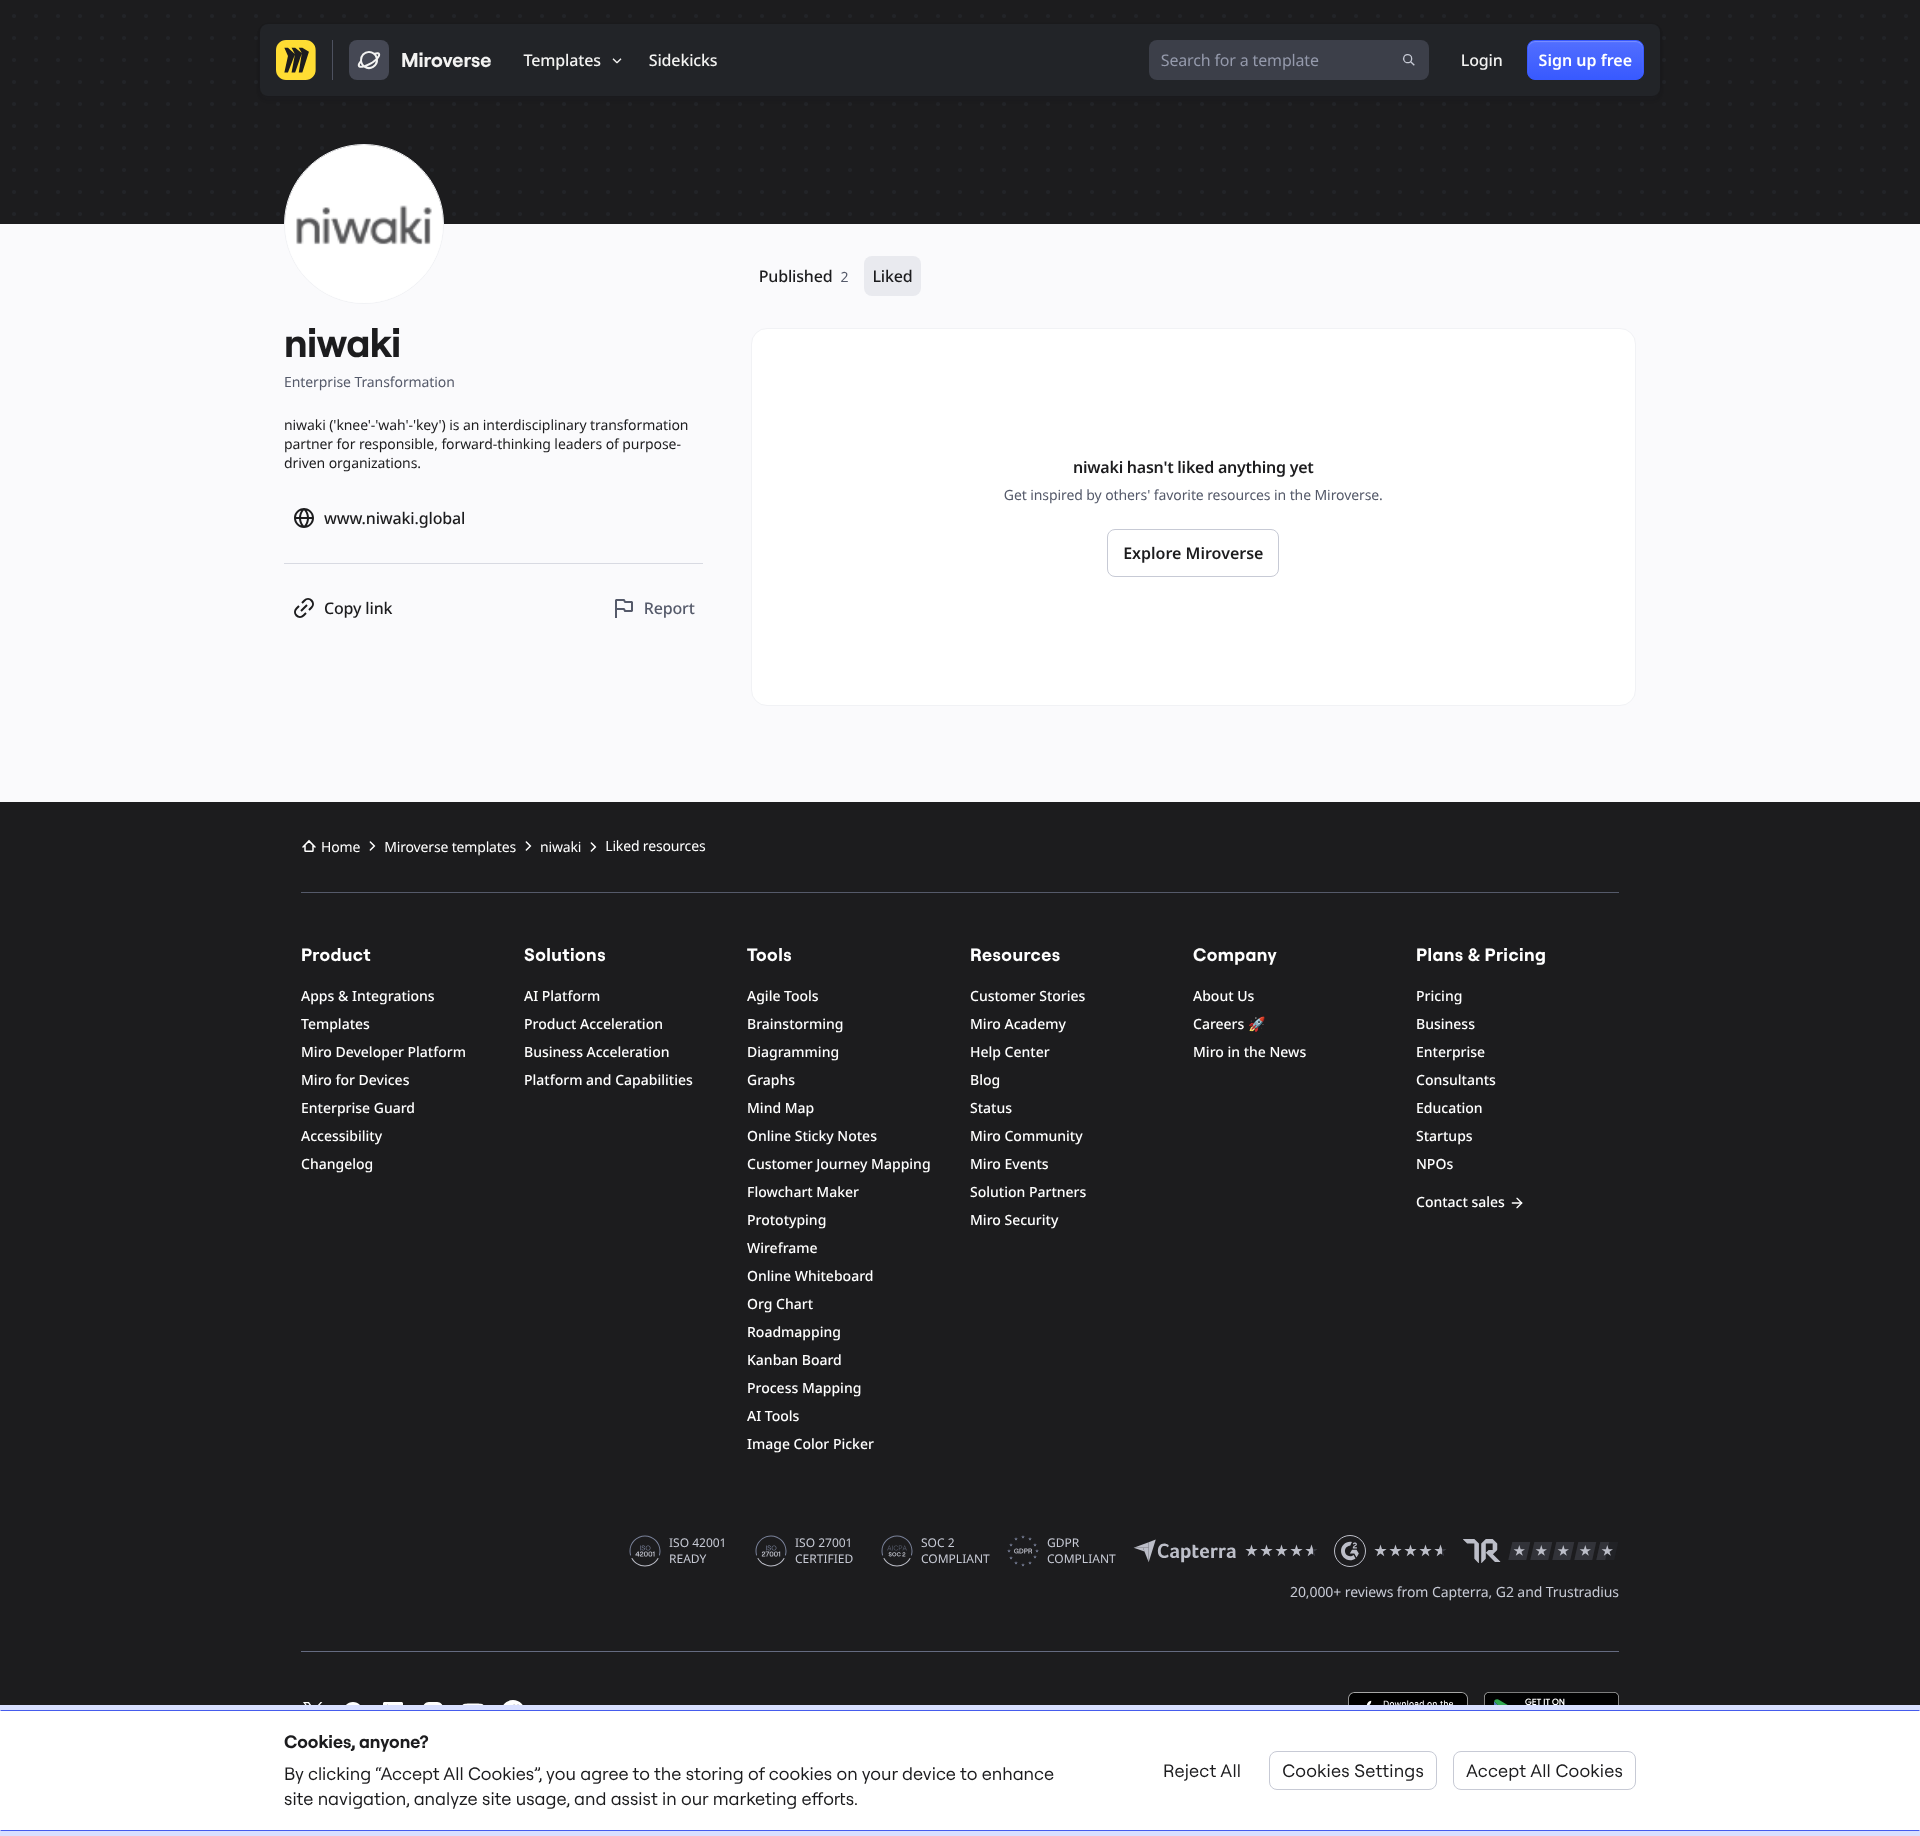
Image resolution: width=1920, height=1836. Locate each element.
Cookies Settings (1353, 1770)
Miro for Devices (355, 1080)
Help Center (1010, 1052)
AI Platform (562, 996)
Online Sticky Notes (812, 1136)
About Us (1223, 996)
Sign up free (1585, 60)
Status (991, 1108)
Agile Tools (783, 996)
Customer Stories (1027, 996)
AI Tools (773, 1416)
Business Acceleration (596, 1052)
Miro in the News (1249, 1052)
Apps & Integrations (368, 996)
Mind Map (780, 1108)
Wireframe (782, 1248)
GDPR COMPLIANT (1081, 1551)
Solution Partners (1028, 1192)
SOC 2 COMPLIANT (955, 1551)
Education (1449, 1108)
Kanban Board (794, 1360)
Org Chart (780, 1304)
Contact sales (1460, 1202)
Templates (335, 1024)
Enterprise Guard (358, 1108)
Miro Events (1009, 1164)
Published (804, 276)
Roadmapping (794, 1332)
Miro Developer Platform (383, 1052)
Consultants (1456, 1080)
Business (1445, 1024)
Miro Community (1026, 1136)
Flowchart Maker (803, 1192)
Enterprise (1450, 1052)
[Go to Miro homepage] (296, 60)
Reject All (1202, 1770)
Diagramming (793, 1052)
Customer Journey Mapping (839, 1164)
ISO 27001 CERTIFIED (824, 1551)
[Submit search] (1409, 60)
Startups (1444, 1136)
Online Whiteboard (810, 1276)
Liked (892, 276)
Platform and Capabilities (608, 1080)
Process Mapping (804, 1388)
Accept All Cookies (1544, 1770)
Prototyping (786, 1220)
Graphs (771, 1080)
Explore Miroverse (1193, 553)
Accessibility (341, 1136)
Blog (985, 1080)
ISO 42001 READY (697, 1551)
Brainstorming (795, 1024)
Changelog (337, 1164)
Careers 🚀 (1229, 1024)
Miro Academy (1018, 1024)
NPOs (1434, 1164)
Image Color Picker (810, 1444)
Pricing (1439, 996)
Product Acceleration (593, 1024)
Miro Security (1014, 1220)
